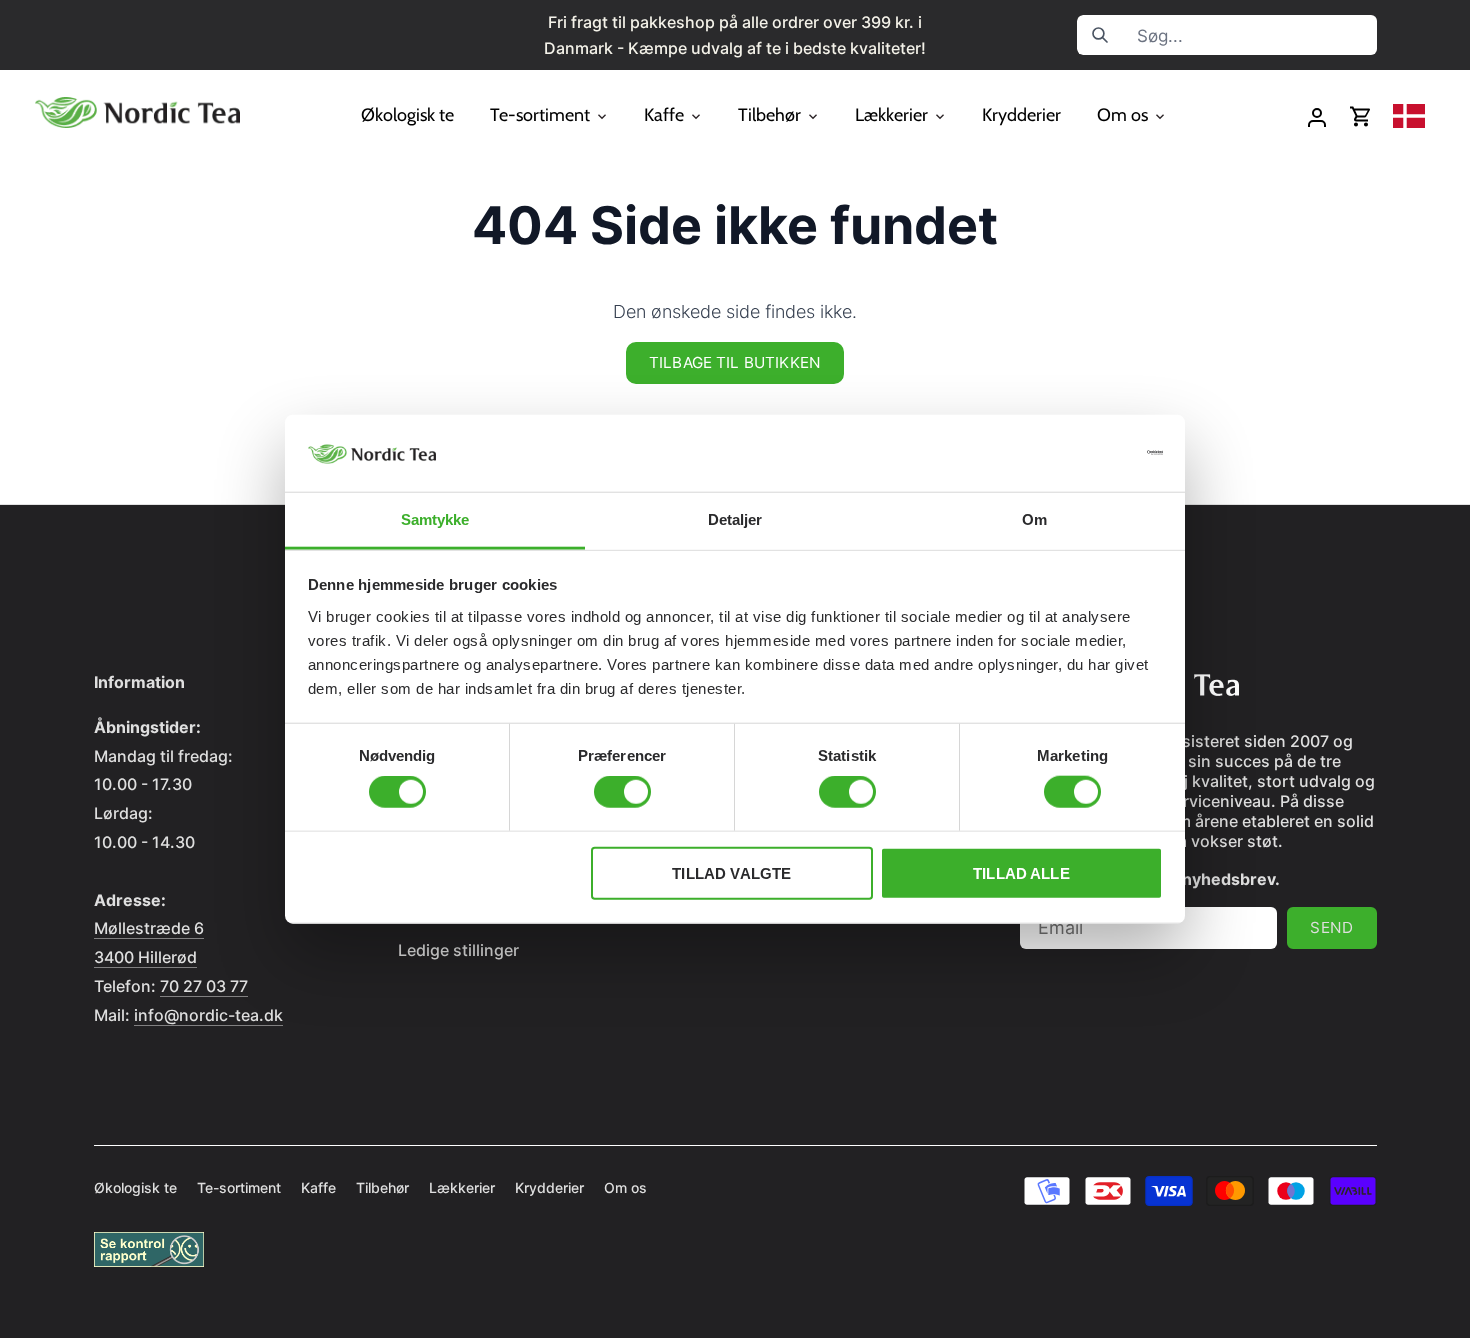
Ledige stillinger (458, 950)
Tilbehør (382, 1187)
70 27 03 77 (204, 986)
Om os (625, 1187)
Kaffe (318, 1187)
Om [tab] (1034, 519)
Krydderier (549, 1187)
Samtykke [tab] (435, 519)
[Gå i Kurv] (1361, 116)
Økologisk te (135, 1187)
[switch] (622, 792)
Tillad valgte (731, 872)
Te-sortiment (239, 1187)
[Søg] (1100, 35)
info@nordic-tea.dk (208, 1015)
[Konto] (1317, 116)
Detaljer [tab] (735, 519)
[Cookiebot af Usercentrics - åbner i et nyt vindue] (1075, 453)
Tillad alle (1021, 872)
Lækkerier (462, 1187)
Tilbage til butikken (735, 362)
